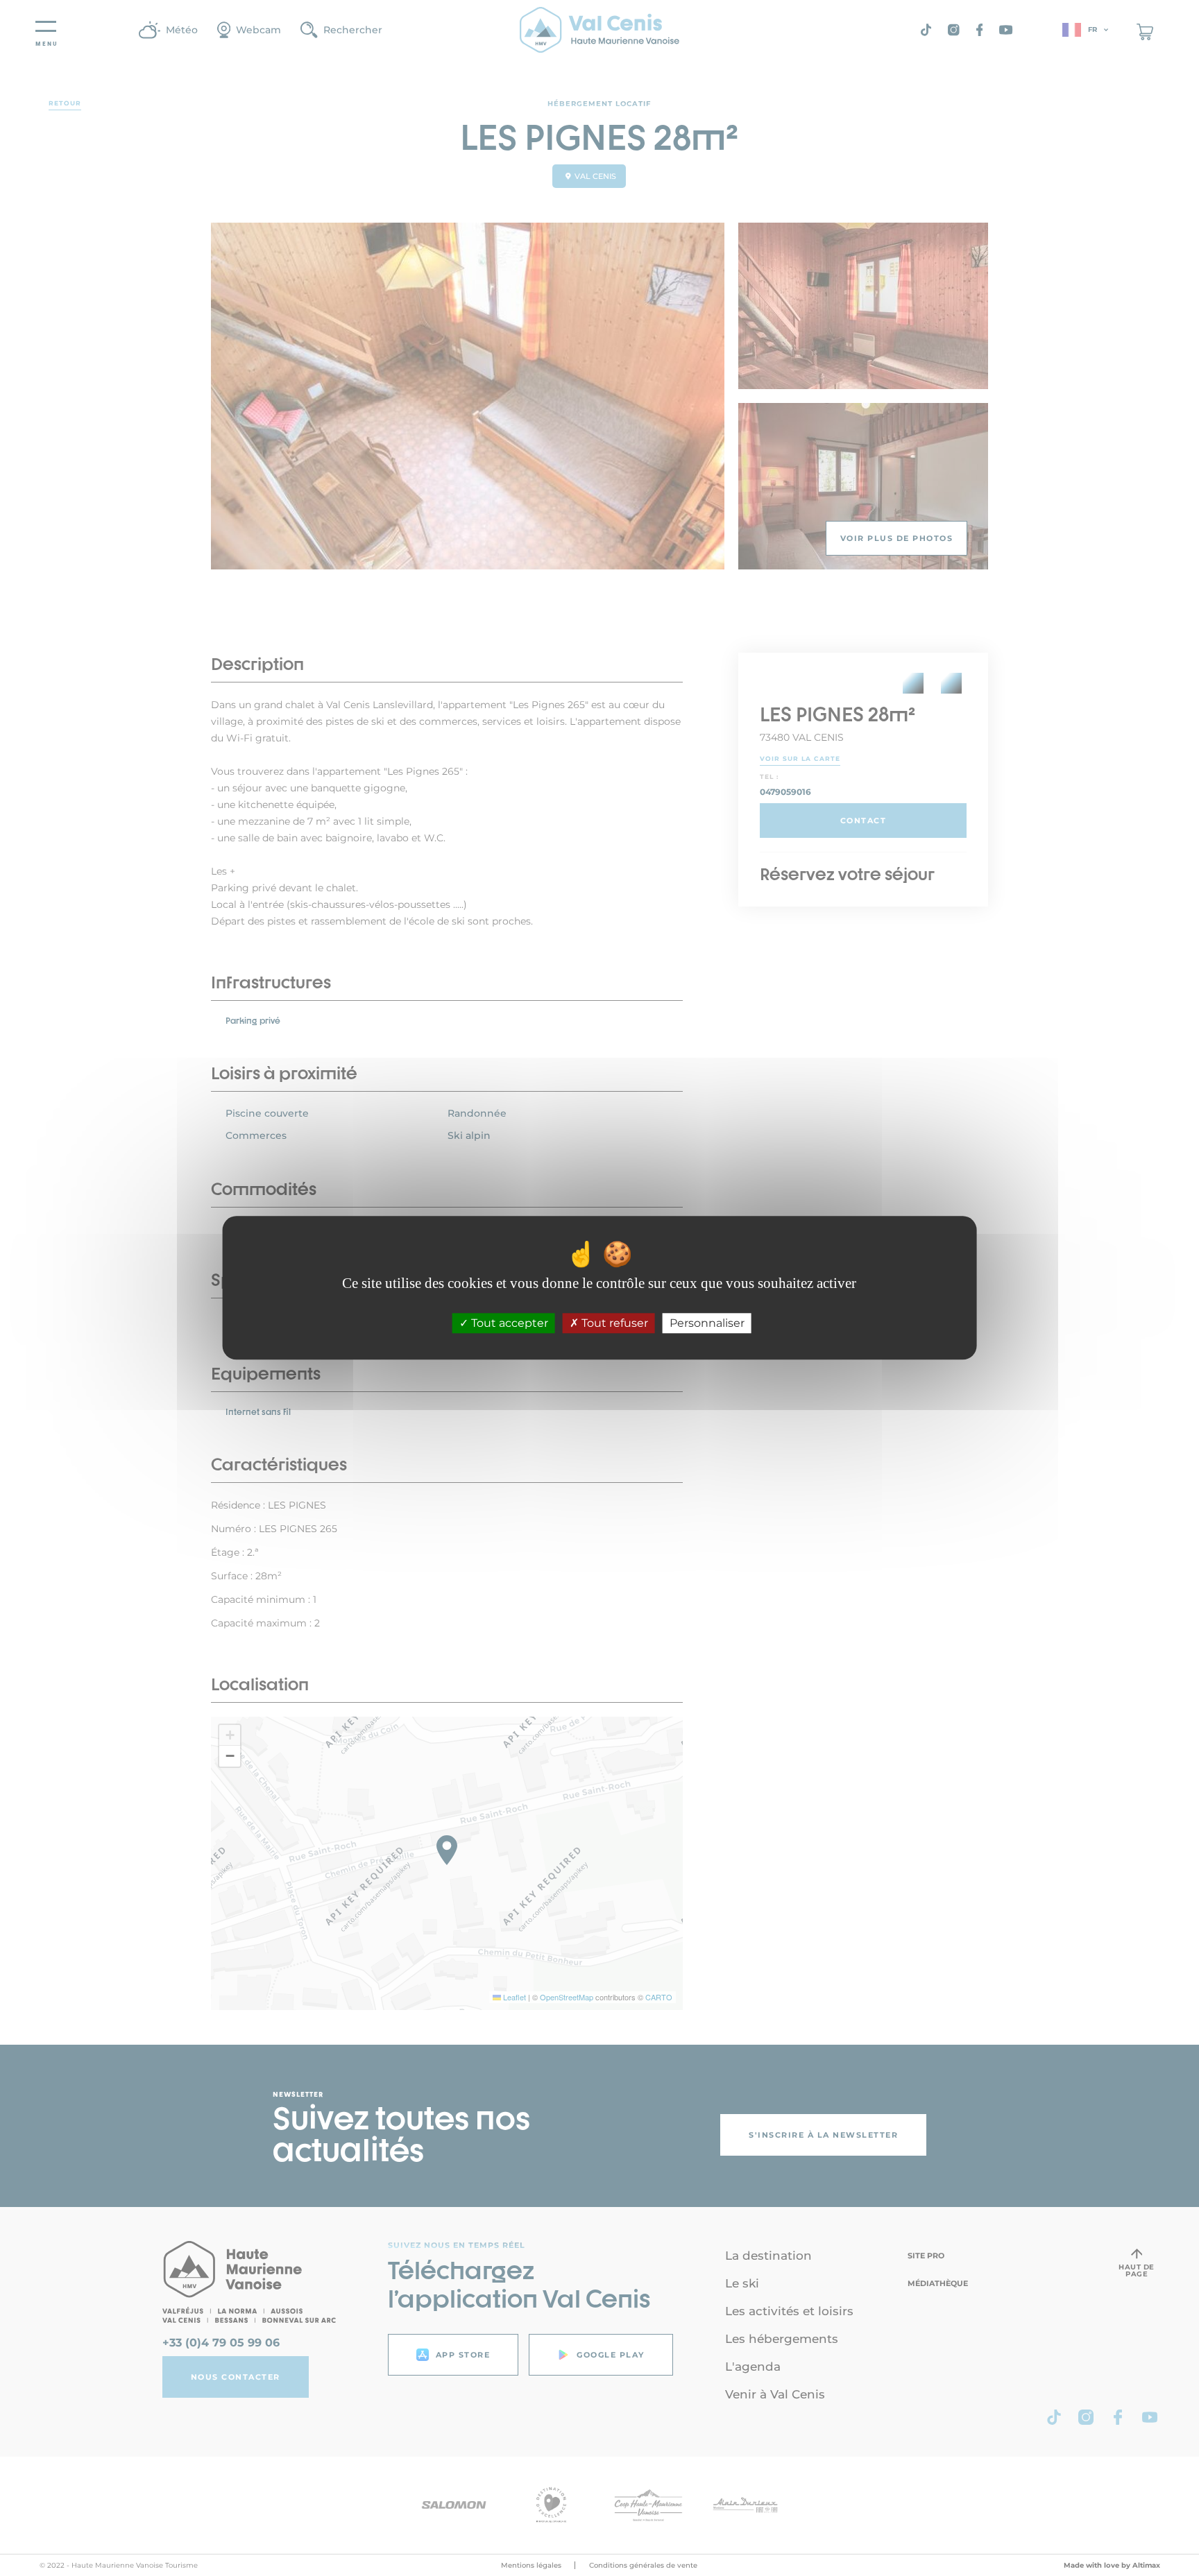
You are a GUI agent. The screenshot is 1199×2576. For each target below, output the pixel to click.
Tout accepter (508, 1324)
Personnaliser (707, 1324)
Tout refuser (613, 1324)
